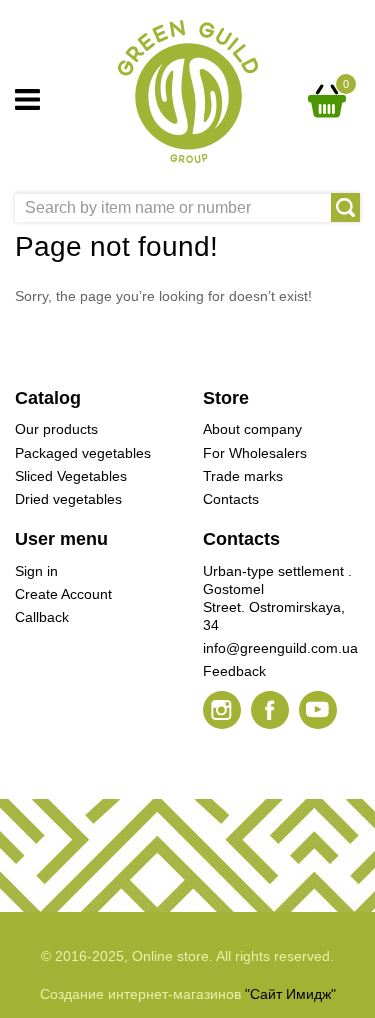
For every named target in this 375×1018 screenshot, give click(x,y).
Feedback (234, 671)
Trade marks (243, 476)
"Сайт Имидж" (290, 994)
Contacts (231, 499)
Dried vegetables (68, 499)
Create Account (63, 594)
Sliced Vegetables (71, 476)
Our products (56, 429)
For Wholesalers (255, 453)
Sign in (36, 571)
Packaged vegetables (83, 453)
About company (252, 429)
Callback (42, 617)
